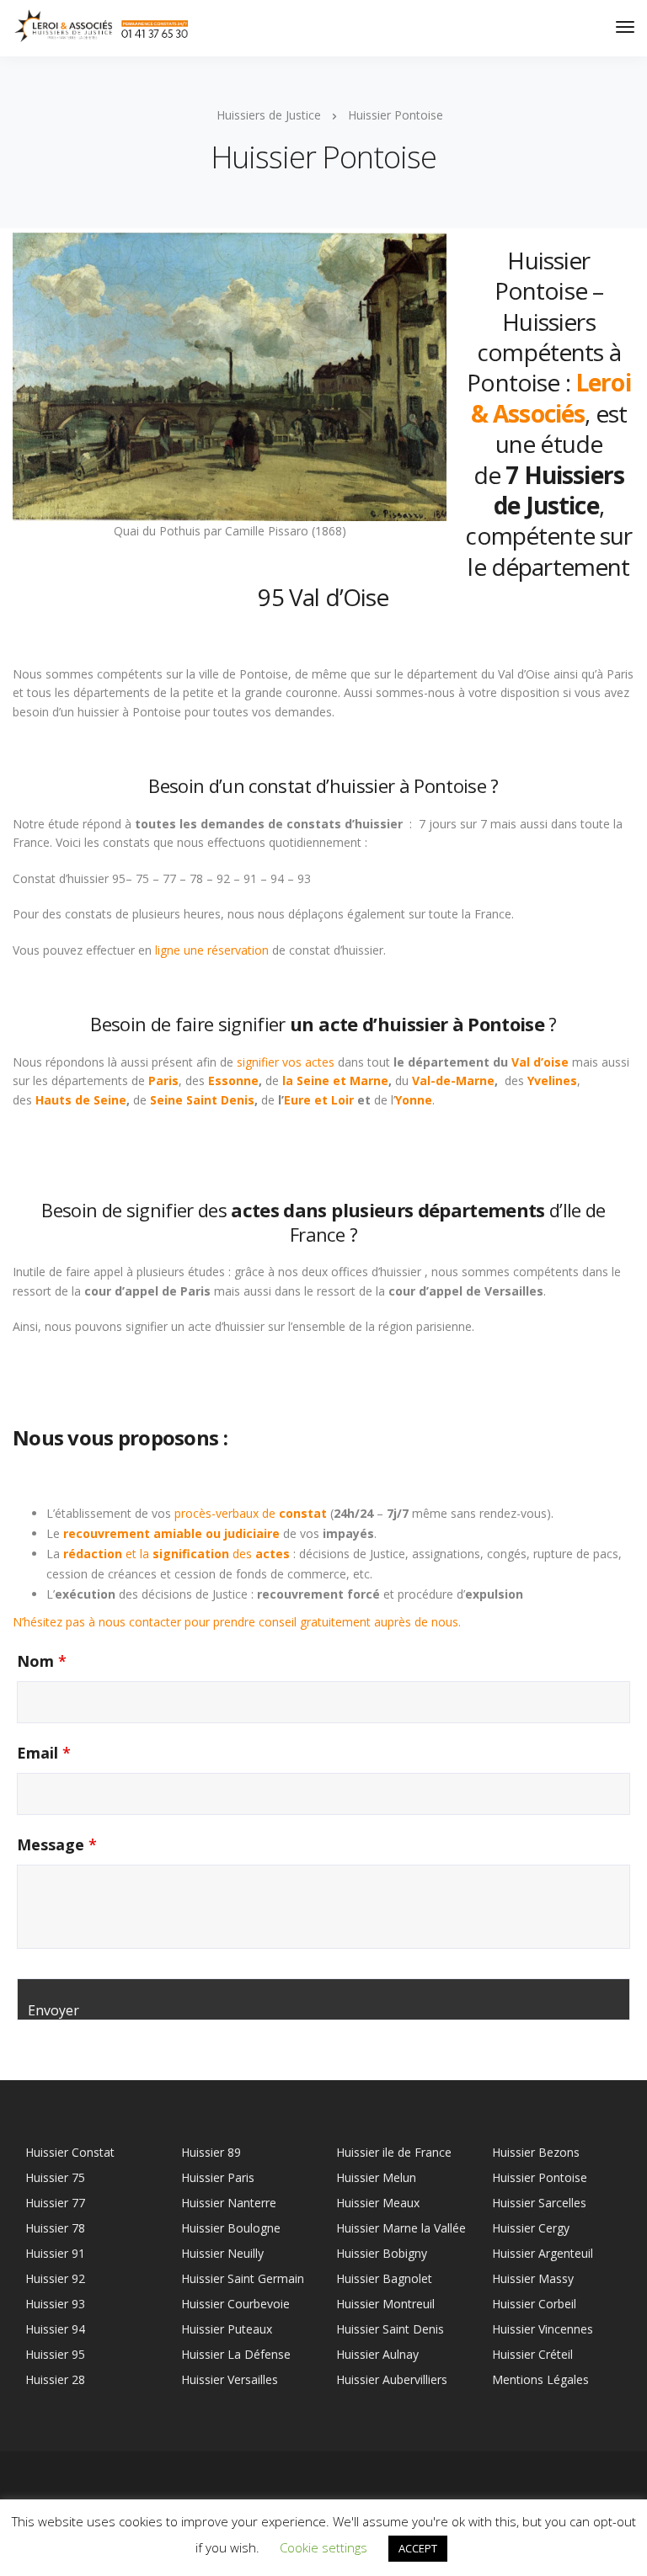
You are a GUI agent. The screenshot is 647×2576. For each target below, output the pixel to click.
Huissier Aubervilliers (392, 2379)
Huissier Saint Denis (390, 2329)
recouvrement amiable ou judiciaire (171, 1533)
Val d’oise (542, 1062)
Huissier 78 (55, 2228)
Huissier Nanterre (229, 2203)
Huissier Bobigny (382, 2253)
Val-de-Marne (453, 1080)
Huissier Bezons (536, 2152)
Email (44, 1753)
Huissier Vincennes (543, 2329)
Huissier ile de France (394, 2152)
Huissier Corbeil (534, 2304)
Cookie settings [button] (323, 2547)
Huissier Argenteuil (543, 2253)
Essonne (233, 1080)
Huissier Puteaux (227, 2329)
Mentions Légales (540, 2379)
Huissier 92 (55, 2278)
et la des (176, 1554)
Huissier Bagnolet (384, 2278)
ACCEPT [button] (418, 2548)
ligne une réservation (212, 950)
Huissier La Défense (236, 2354)
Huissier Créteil (532, 2354)
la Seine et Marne (335, 1080)
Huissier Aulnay (377, 2354)
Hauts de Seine (81, 1100)
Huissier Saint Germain (243, 2278)
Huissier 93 (55, 2304)
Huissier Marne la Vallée (401, 2228)
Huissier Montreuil (385, 2304)
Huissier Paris (218, 2177)
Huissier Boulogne (231, 2228)
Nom (42, 1661)
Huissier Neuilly (222, 2253)
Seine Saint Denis (202, 1100)
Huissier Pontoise (540, 2177)
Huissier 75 (55, 2177)
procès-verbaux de (252, 1513)
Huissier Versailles (230, 2379)
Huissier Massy (533, 2278)
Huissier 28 (55, 2379)
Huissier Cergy (531, 2228)
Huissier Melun (376, 2177)
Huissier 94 (55, 2329)
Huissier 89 (211, 2152)
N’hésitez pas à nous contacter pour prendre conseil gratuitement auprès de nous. (237, 1622)
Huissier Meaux (378, 2203)
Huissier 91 (55, 2253)
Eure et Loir (319, 1100)
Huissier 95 (55, 2354)
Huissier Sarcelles (539, 2203)
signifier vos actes (286, 1062)
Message (57, 1844)
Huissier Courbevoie (235, 2304)
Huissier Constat (70, 2152)
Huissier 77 (55, 2203)
